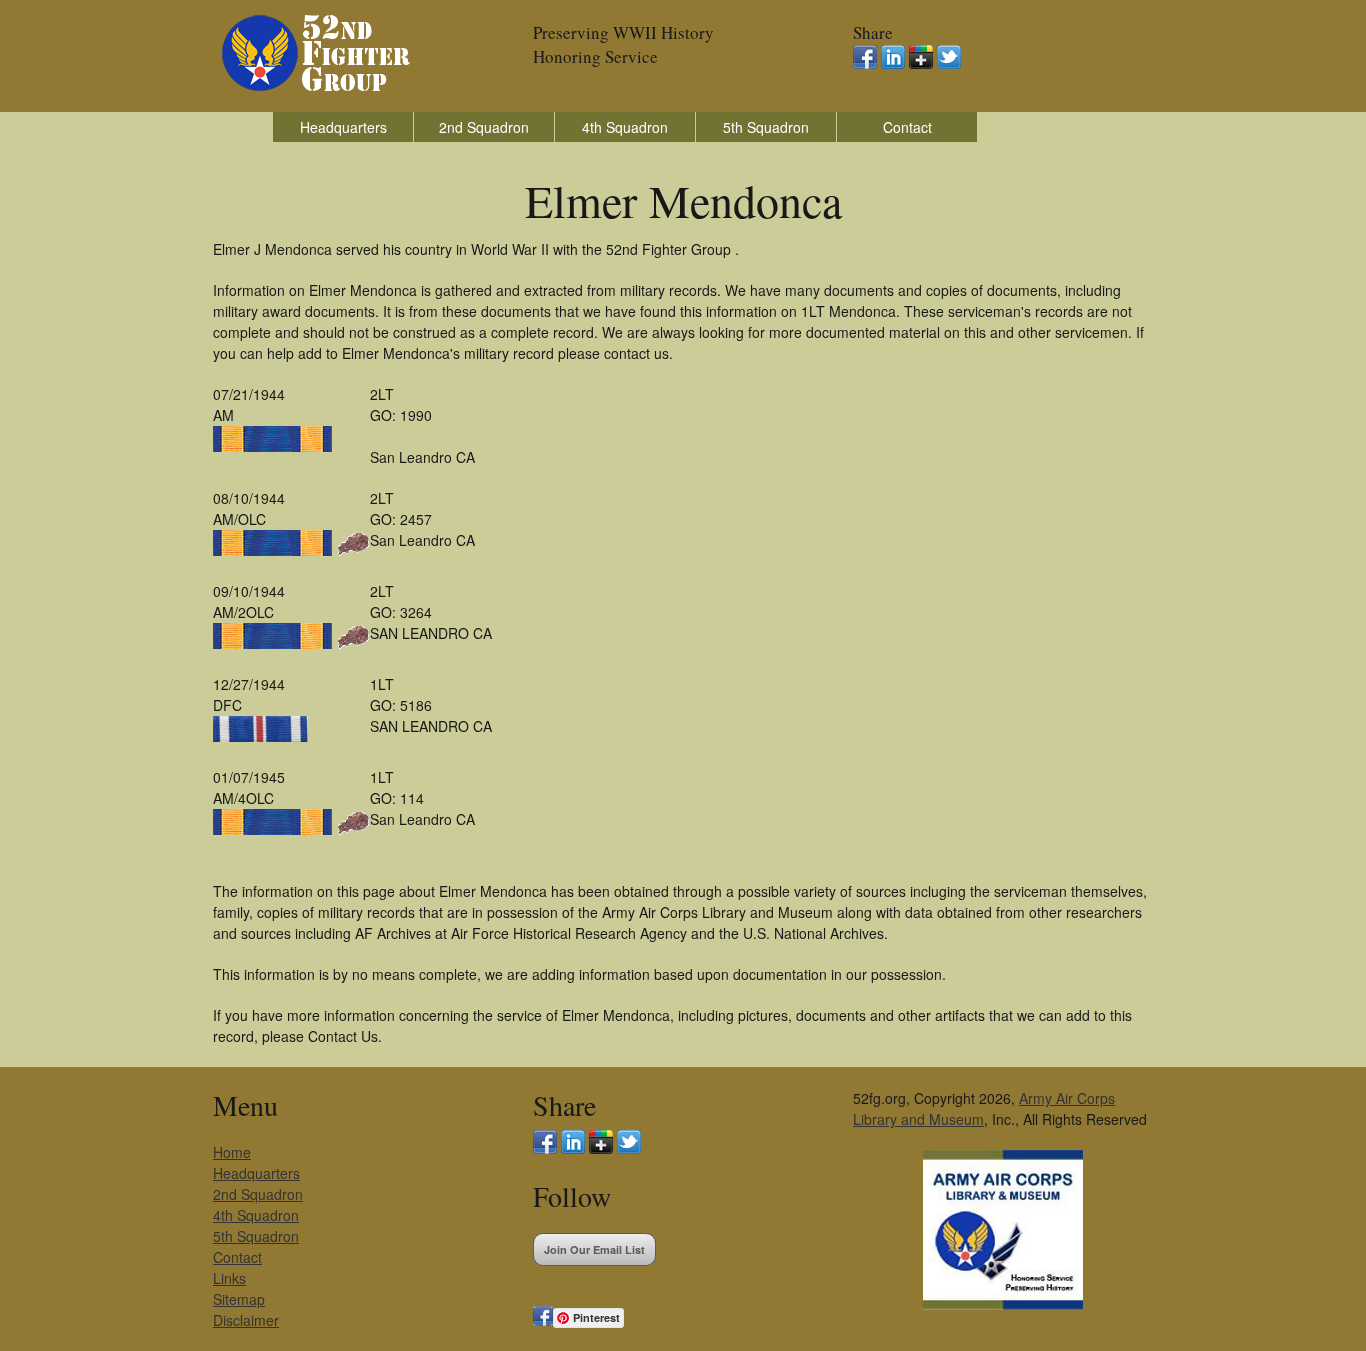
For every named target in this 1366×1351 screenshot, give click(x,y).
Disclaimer (246, 1320)
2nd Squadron (484, 127)
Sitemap (239, 1299)
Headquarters (343, 127)
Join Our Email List (594, 1249)
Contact (907, 127)
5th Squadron (766, 127)
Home (232, 1152)
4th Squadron (625, 127)
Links (229, 1278)
